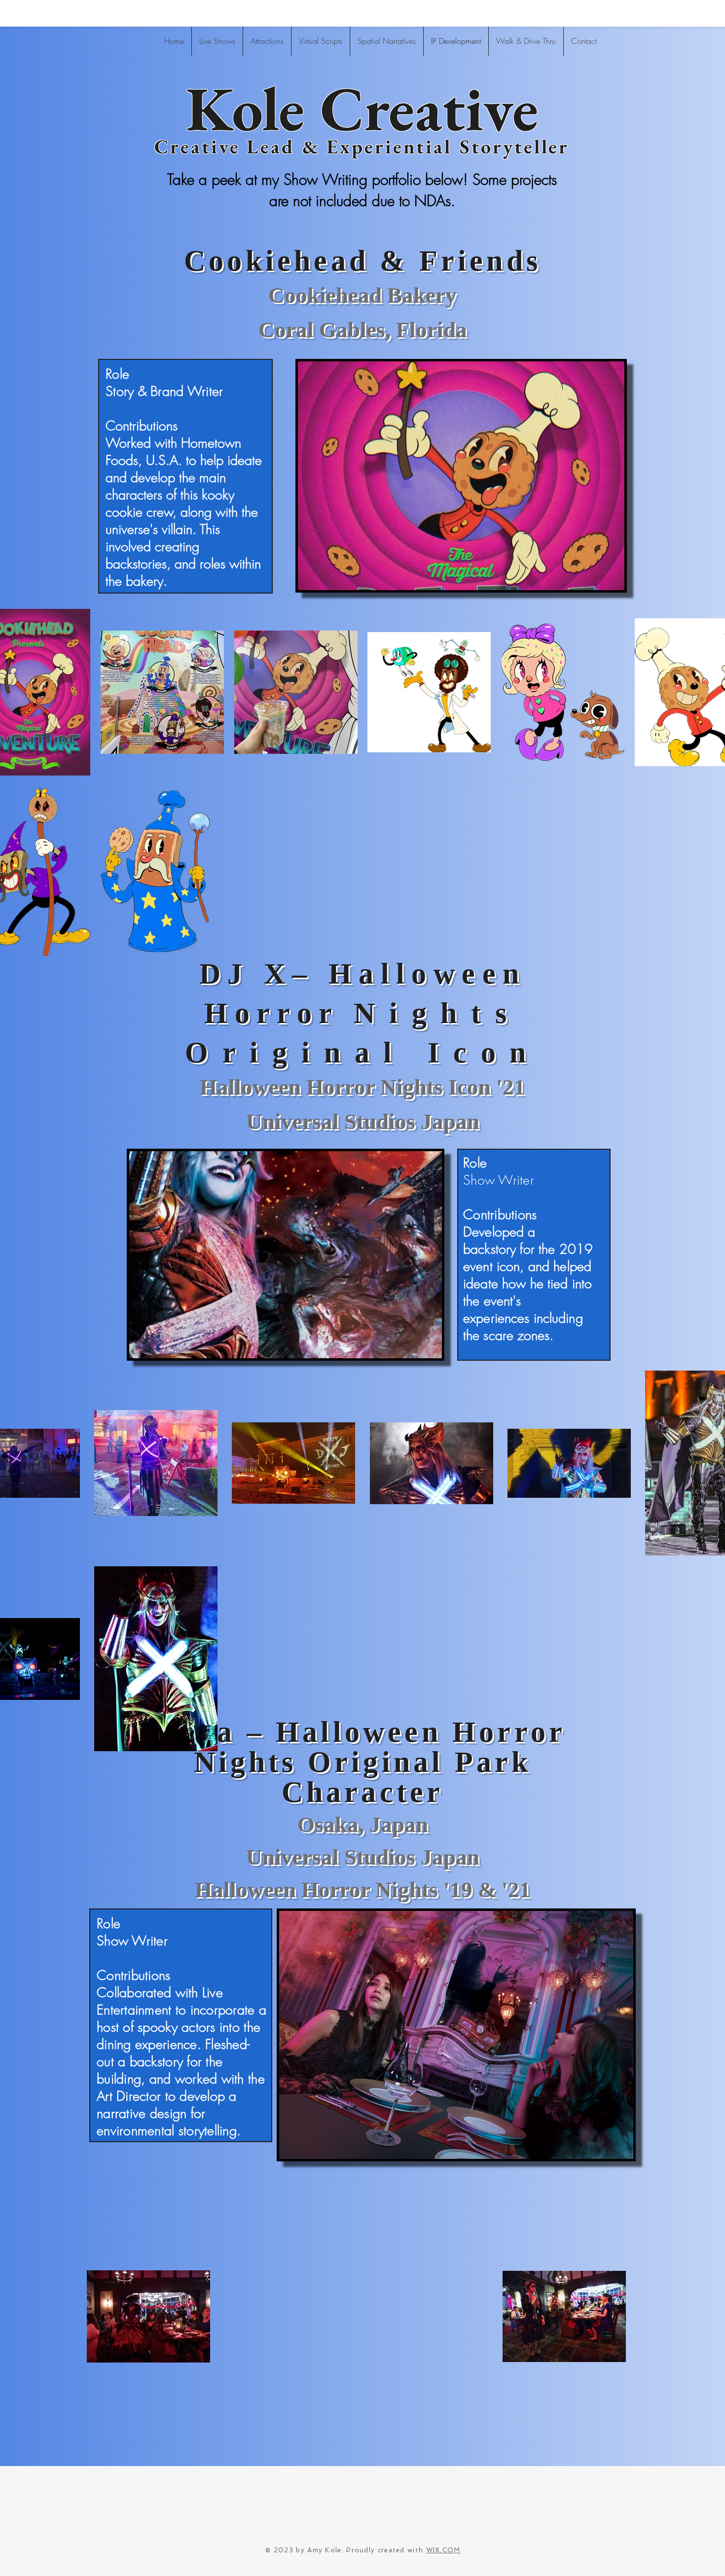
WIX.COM (443, 2550)
